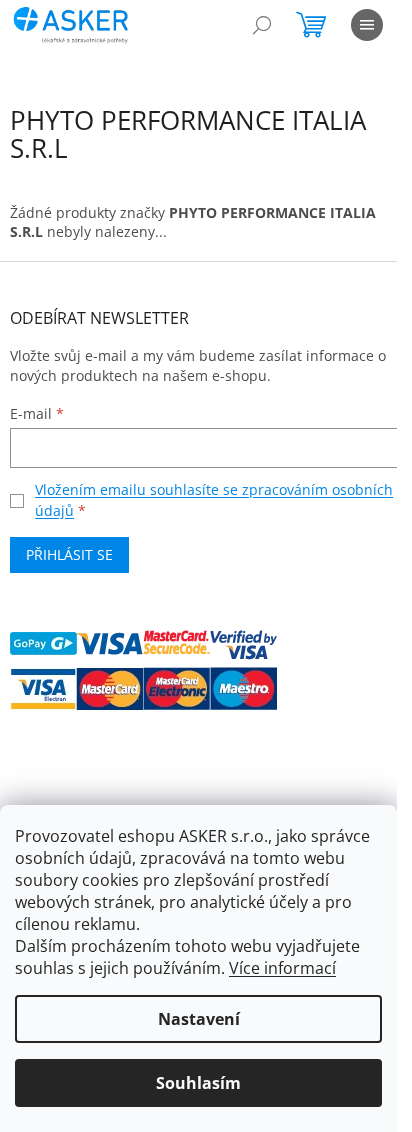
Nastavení (199, 1019)
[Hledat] (262, 25)
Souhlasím (198, 1083)
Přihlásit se (69, 554)
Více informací (282, 968)
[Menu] (367, 25)
